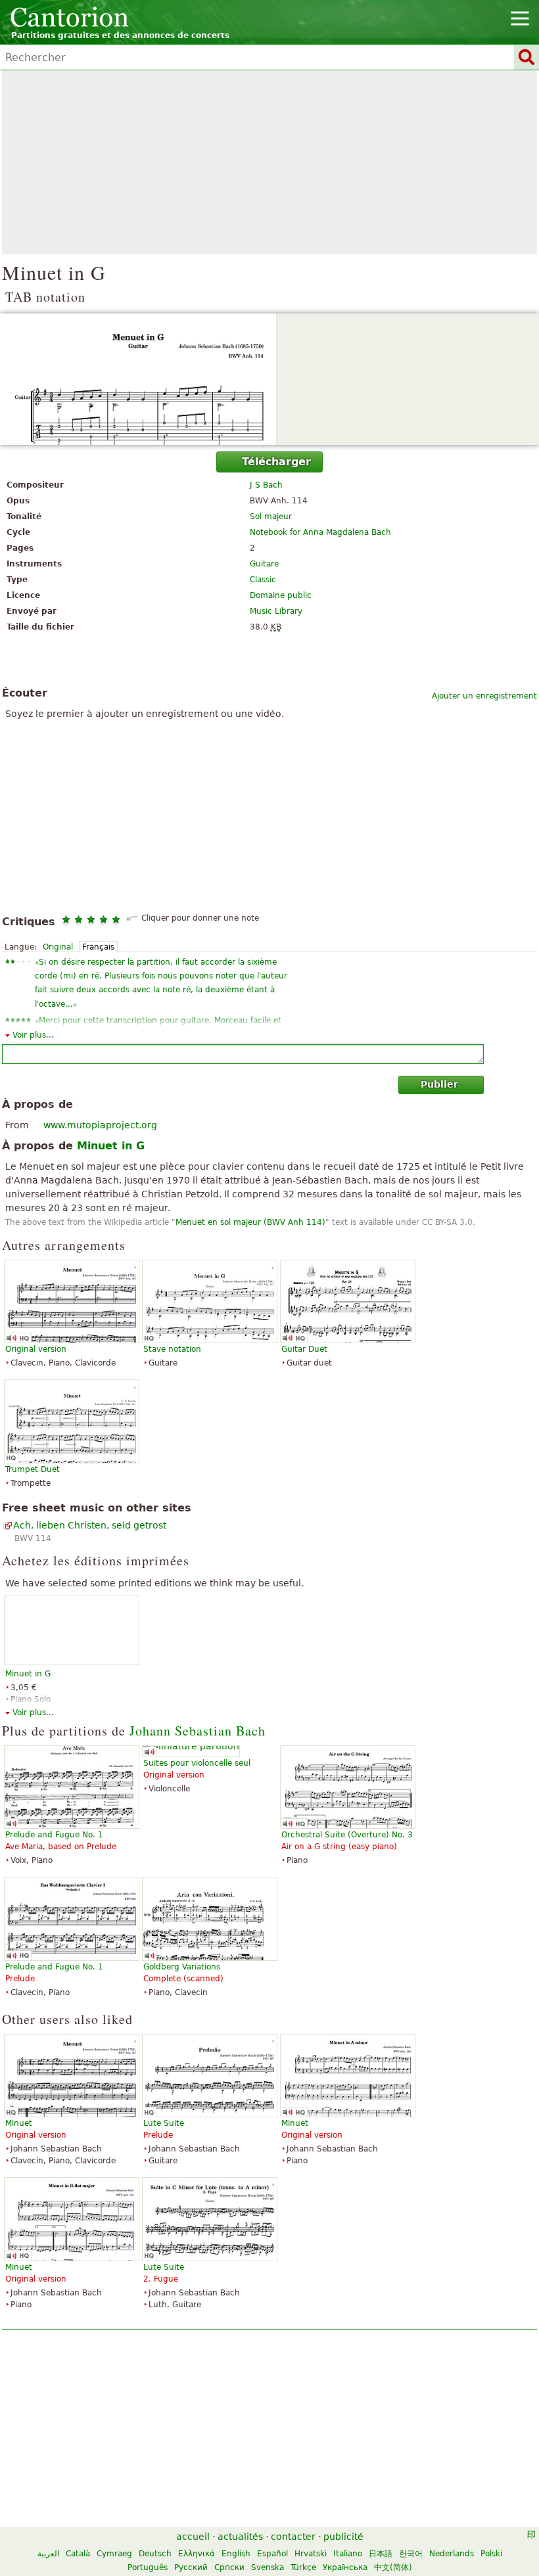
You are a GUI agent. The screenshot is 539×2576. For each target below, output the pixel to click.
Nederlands (452, 2554)
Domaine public (281, 595)
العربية (48, 2554)
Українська (345, 2567)
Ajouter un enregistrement (484, 696)
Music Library (276, 611)
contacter (293, 2537)
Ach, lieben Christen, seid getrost (90, 1525)
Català (78, 2554)
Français (98, 947)
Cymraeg (114, 2554)
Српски (229, 2567)
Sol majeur (271, 517)
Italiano (348, 2554)
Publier (439, 1084)
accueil (193, 2537)
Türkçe (303, 2567)
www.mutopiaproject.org (100, 1125)
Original (58, 947)
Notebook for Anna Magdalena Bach (320, 532)
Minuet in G (28, 1674)
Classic (263, 580)
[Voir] (269, 379)
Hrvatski (311, 2554)
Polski (491, 2554)
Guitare (264, 564)
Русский (191, 2567)
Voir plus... (33, 1035)
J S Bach (266, 485)
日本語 (381, 2554)
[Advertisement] (269, 162)
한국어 (411, 2554)
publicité (343, 2537)
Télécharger (276, 462)
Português (148, 2567)
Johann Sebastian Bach (198, 1731)
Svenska (268, 2567)
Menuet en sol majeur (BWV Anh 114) (250, 1222)
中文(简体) (393, 2567)
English (236, 2554)
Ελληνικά (197, 2554)
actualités (240, 2537)
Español (272, 2554)
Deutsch (155, 2554)
